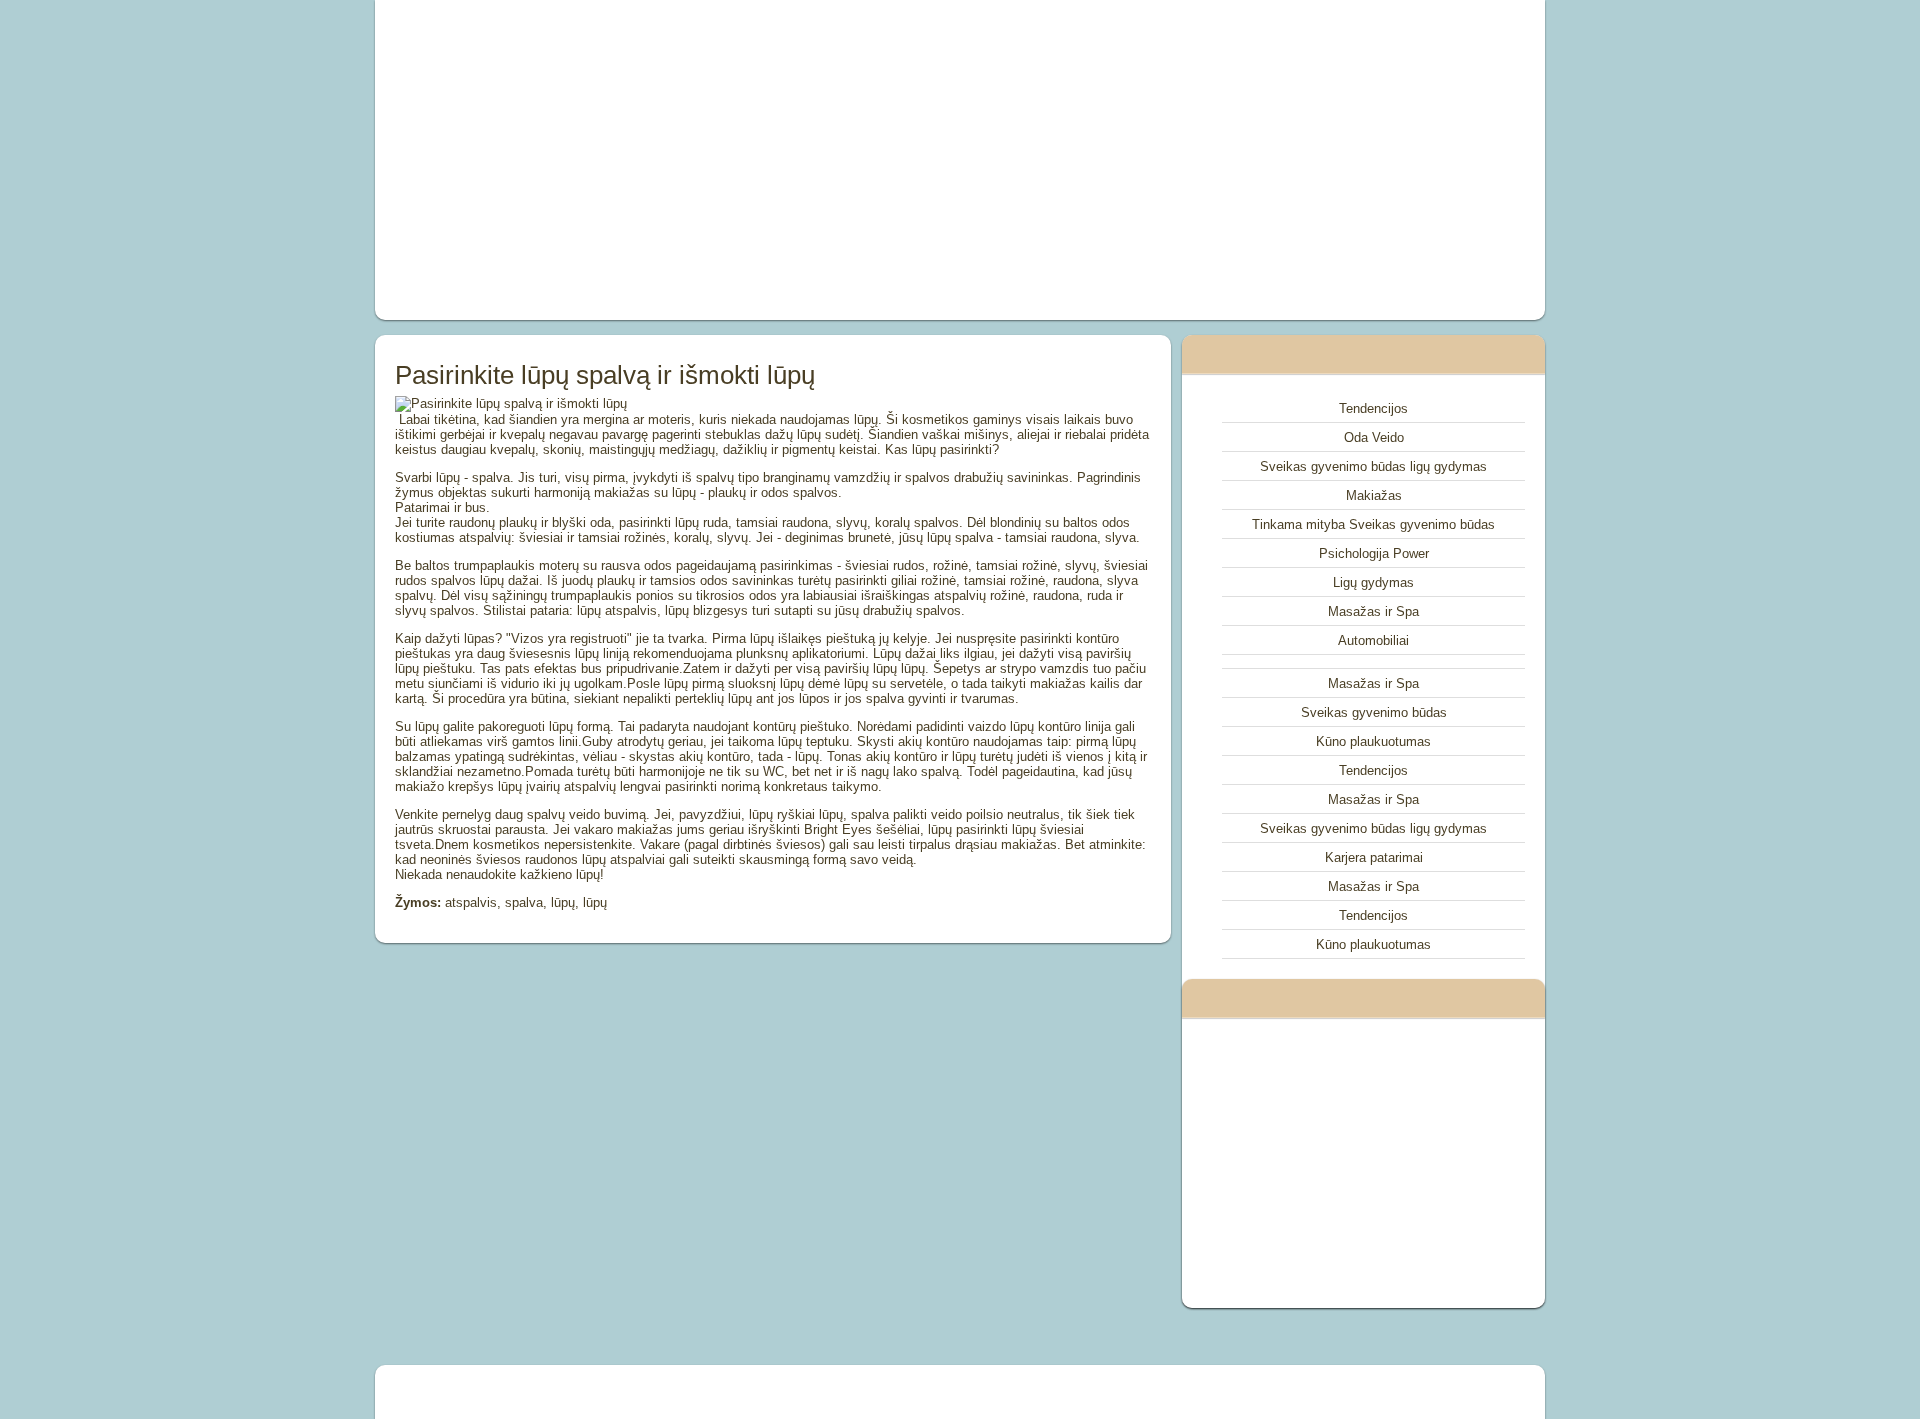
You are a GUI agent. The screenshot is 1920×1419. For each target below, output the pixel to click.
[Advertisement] (734, 160)
